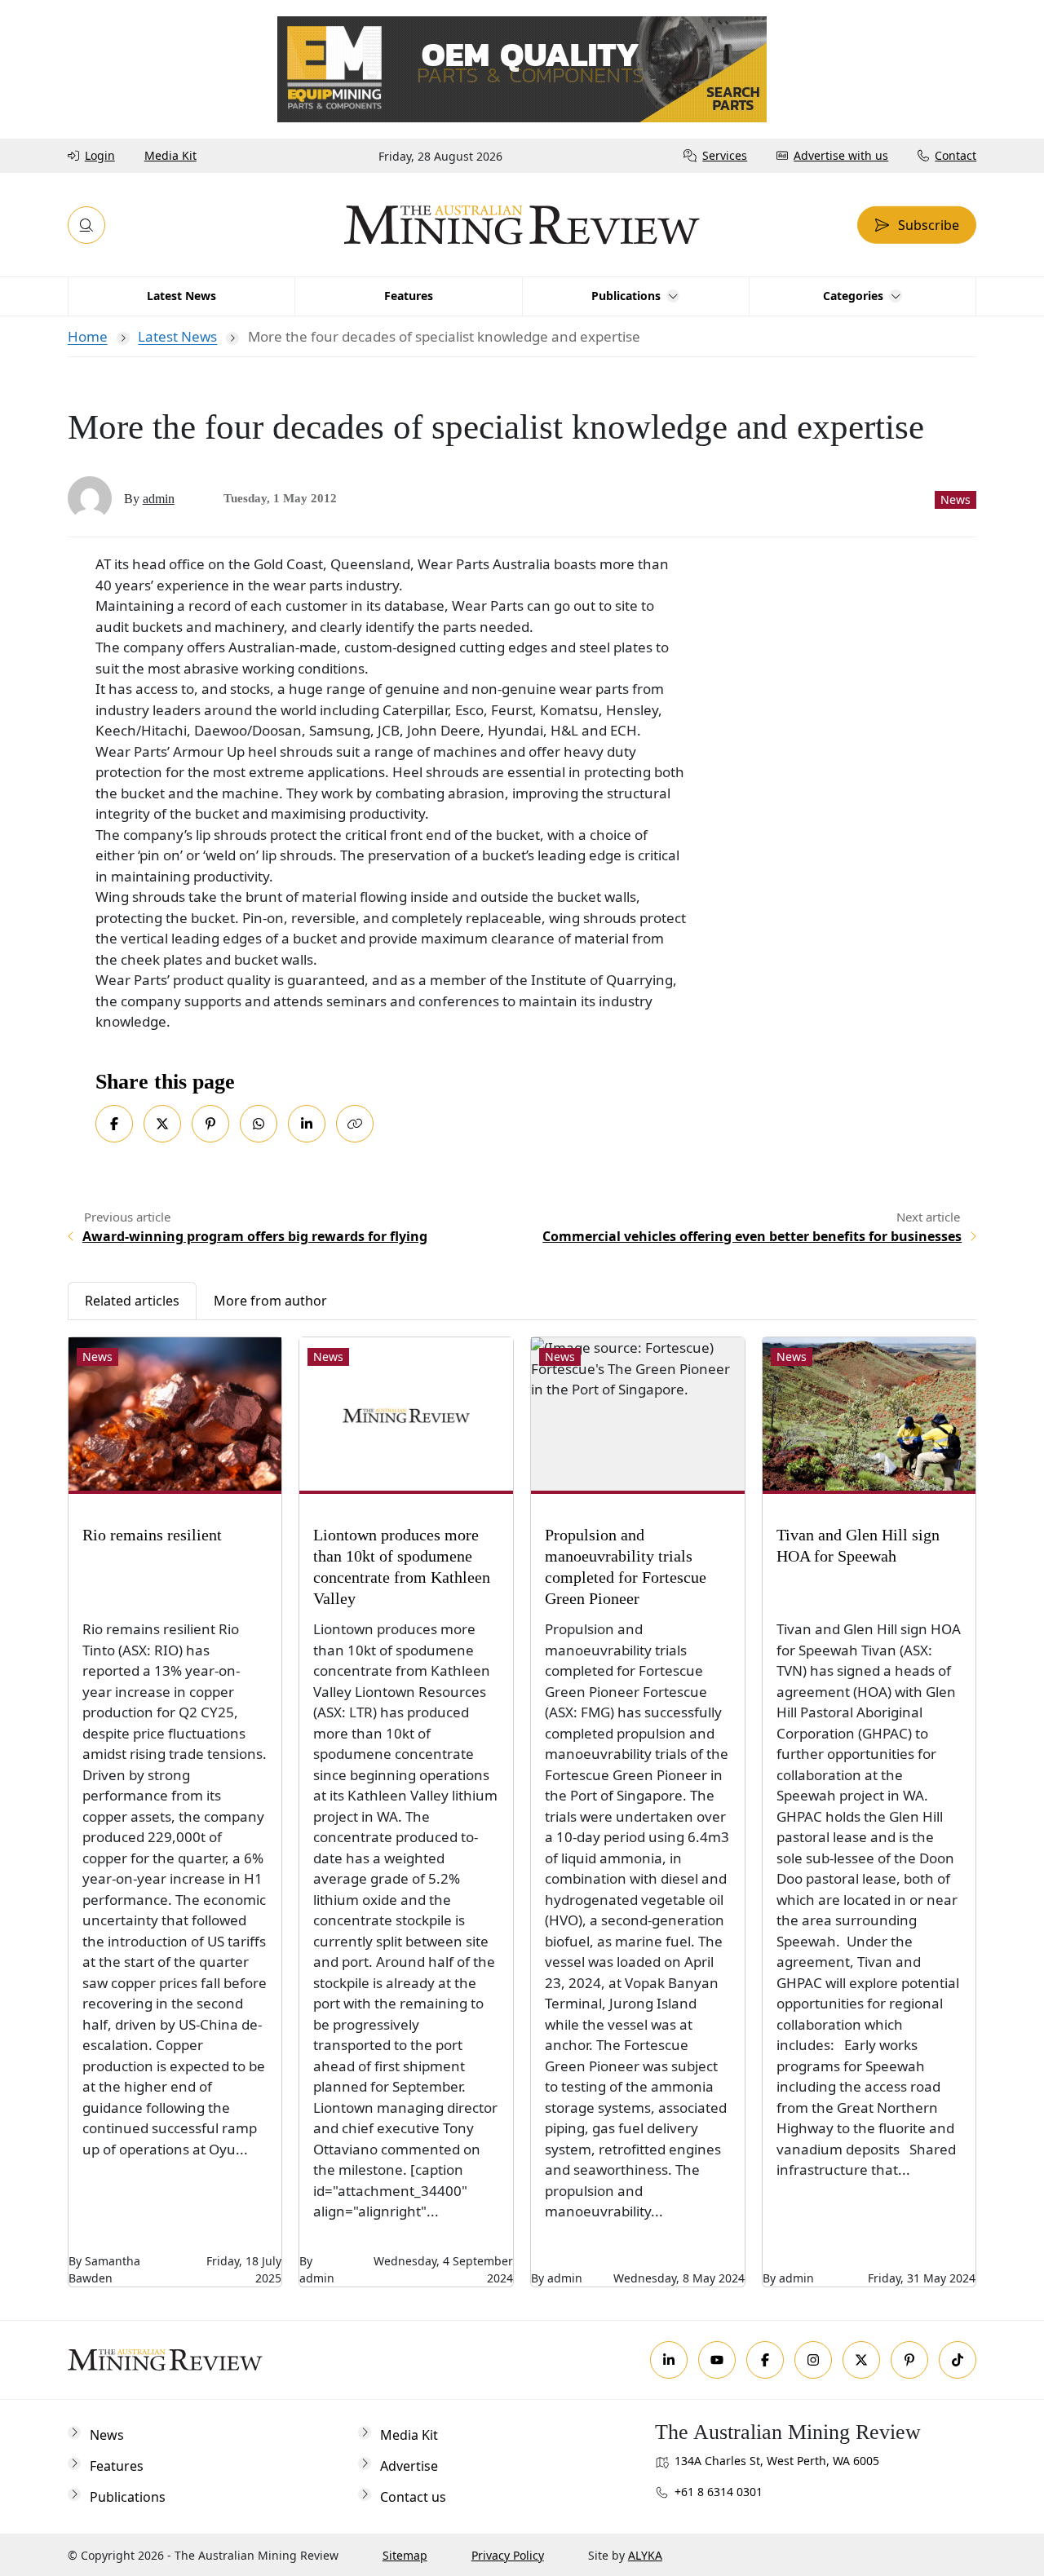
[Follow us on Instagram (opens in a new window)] (813, 2360)
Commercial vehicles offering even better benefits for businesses (752, 1236)
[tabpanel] (522, 1804)
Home (88, 336)
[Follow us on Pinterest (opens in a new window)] (909, 2360)
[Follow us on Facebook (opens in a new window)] (765, 2360)
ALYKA (645, 2555)
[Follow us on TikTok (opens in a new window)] (958, 2360)
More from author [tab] (270, 1301)
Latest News (177, 336)
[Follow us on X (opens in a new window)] (861, 2360)
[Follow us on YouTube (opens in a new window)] (717, 2360)
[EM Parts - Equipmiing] (522, 68)
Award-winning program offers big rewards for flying (255, 1236)
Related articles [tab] (132, 1301)
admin (159, 499)
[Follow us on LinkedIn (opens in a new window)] (669, 2360)
